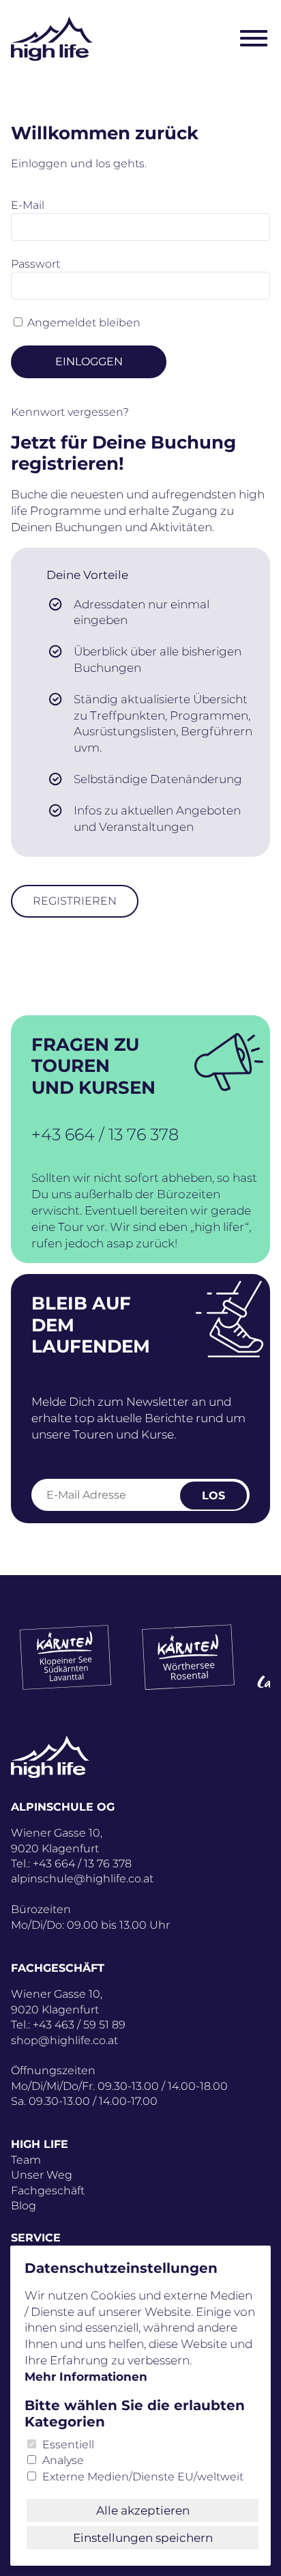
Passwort (35, 264)
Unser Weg (42, 2175)
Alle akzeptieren (143, 2510)
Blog (24, 2206)
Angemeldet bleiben (84, 323)
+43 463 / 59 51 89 (79, 2025)
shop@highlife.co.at (64, 2040)
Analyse (63, 2460)
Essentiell (68, 2445)
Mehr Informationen (86, 2377)
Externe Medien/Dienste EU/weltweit (143, 2477)
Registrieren (75, 901)
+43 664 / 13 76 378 (105, 1134)
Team (26, 2160)
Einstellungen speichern (143, 2538)
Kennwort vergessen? (70, 412)
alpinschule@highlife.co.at (82, 1879)
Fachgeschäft (48, 2191)
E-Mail (28, 205)
